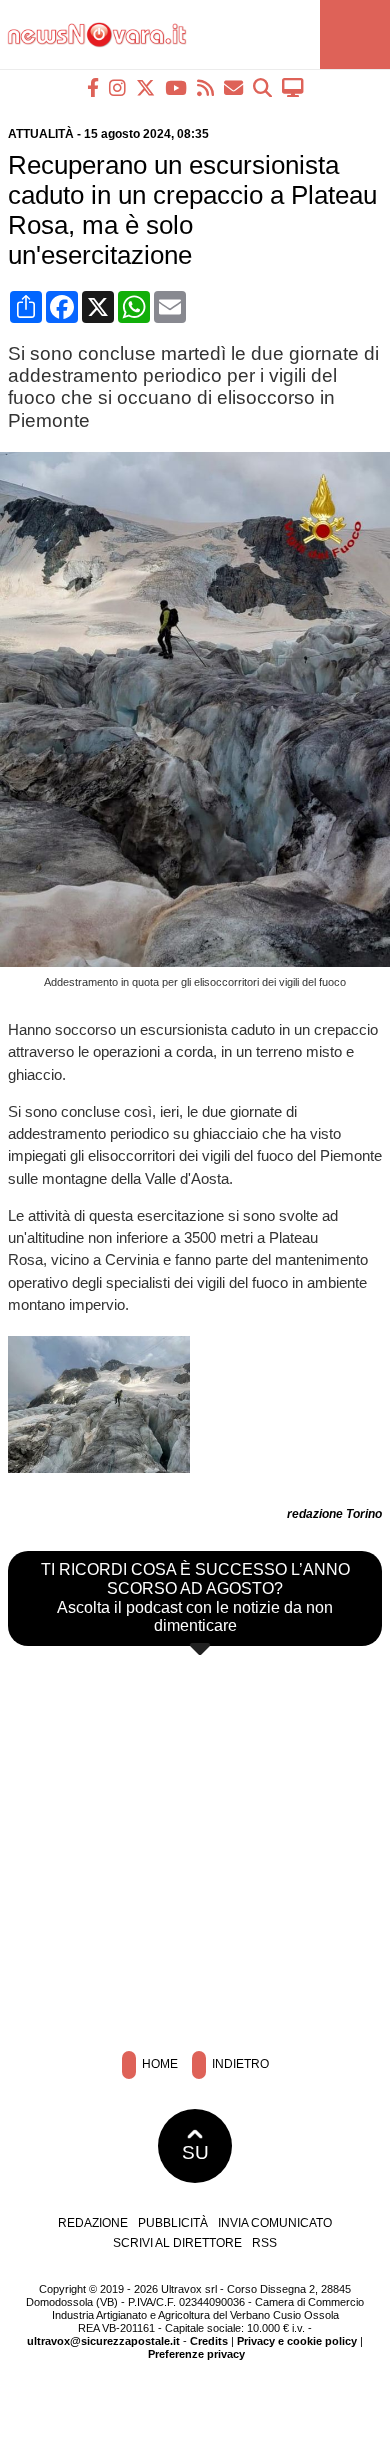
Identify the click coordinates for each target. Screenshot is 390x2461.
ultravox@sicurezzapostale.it (103, 2341)
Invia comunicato (275, 2223)
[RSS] (205, 87)
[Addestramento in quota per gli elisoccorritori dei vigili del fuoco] (199, 961)
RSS (264, 2243)
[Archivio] (262, 87)
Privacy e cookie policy (297, 2341)
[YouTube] (176, 87)
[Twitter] (145, 87)
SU (195, 2152)
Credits (209, 2341)
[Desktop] (293, 87)
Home (158, 2064)
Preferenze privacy (196, 2354)
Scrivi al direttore (177, 2243)
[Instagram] (117, 87)
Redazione (93, 2223)
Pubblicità (173, 2223)
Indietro (239, 2064)
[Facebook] (93, 87)
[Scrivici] (233, 87)
